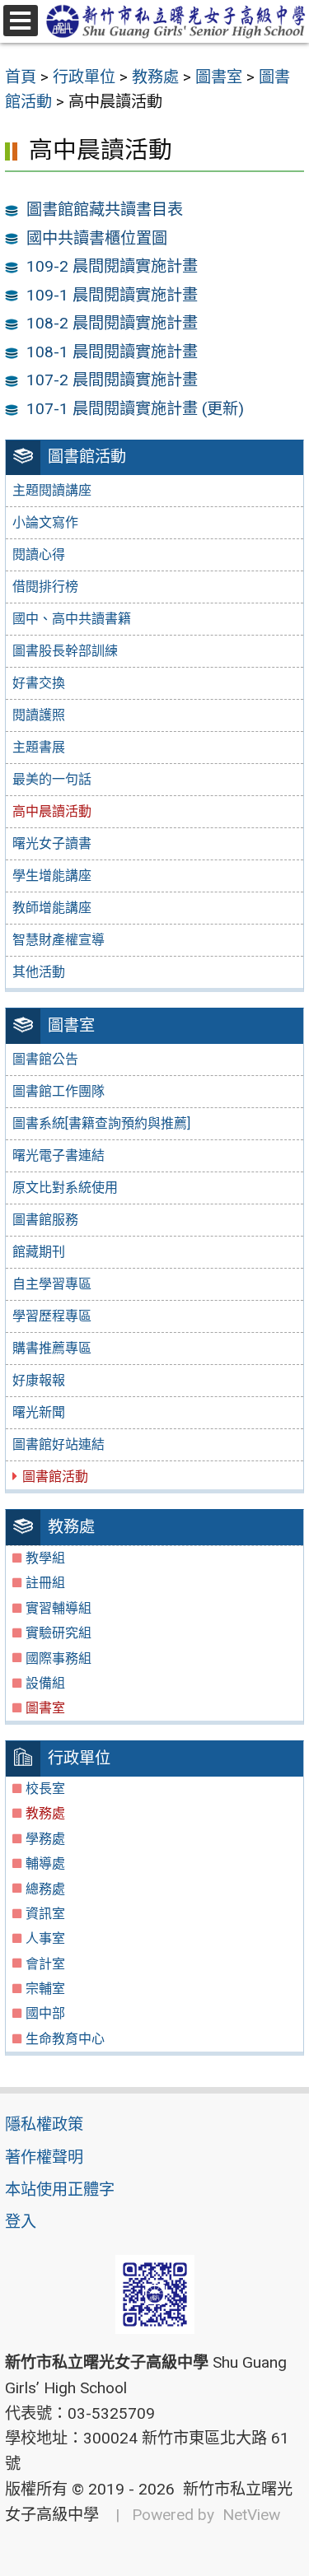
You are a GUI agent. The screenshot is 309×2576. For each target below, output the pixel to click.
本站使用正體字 (60, 2189)
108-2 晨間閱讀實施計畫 (112, 323)
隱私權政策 (44, 2124)
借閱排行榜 (45, 587)
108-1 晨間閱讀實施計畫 (112, 352)
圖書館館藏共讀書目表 (105, 210)
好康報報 (39, 1380)
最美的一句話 (52, 779)
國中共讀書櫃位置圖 (97, 238)
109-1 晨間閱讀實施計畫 (112, 295)
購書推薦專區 (52, 1348)
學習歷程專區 (52, 1316)
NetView (251, 2515)
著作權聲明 (44, 2157)
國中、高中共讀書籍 (72, 619)
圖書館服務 (45, 1220)
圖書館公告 (45, 1059)
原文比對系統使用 (65, 1188)
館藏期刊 (39, 1252)
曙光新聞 (39, 1412)
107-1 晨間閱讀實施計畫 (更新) (135, 409)
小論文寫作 (45, 522)
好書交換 (39, 683)
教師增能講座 (52, 908)
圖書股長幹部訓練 (65, 651)
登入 (21, 2222)
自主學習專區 (52, 1284)
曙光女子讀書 (52, 843)
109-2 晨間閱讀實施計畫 (112, 266)
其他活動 (39, 972)
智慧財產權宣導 (59, 940)
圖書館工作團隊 (59, 1091)
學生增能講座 (52, 876)
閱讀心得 (39, 554)
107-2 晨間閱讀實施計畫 (112, 380)
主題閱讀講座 (52, 490)
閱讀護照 (39, 715)
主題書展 (39, 747)
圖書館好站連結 (59, 1444)
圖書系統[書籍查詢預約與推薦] (101, 1123)
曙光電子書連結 (59, 1155)
